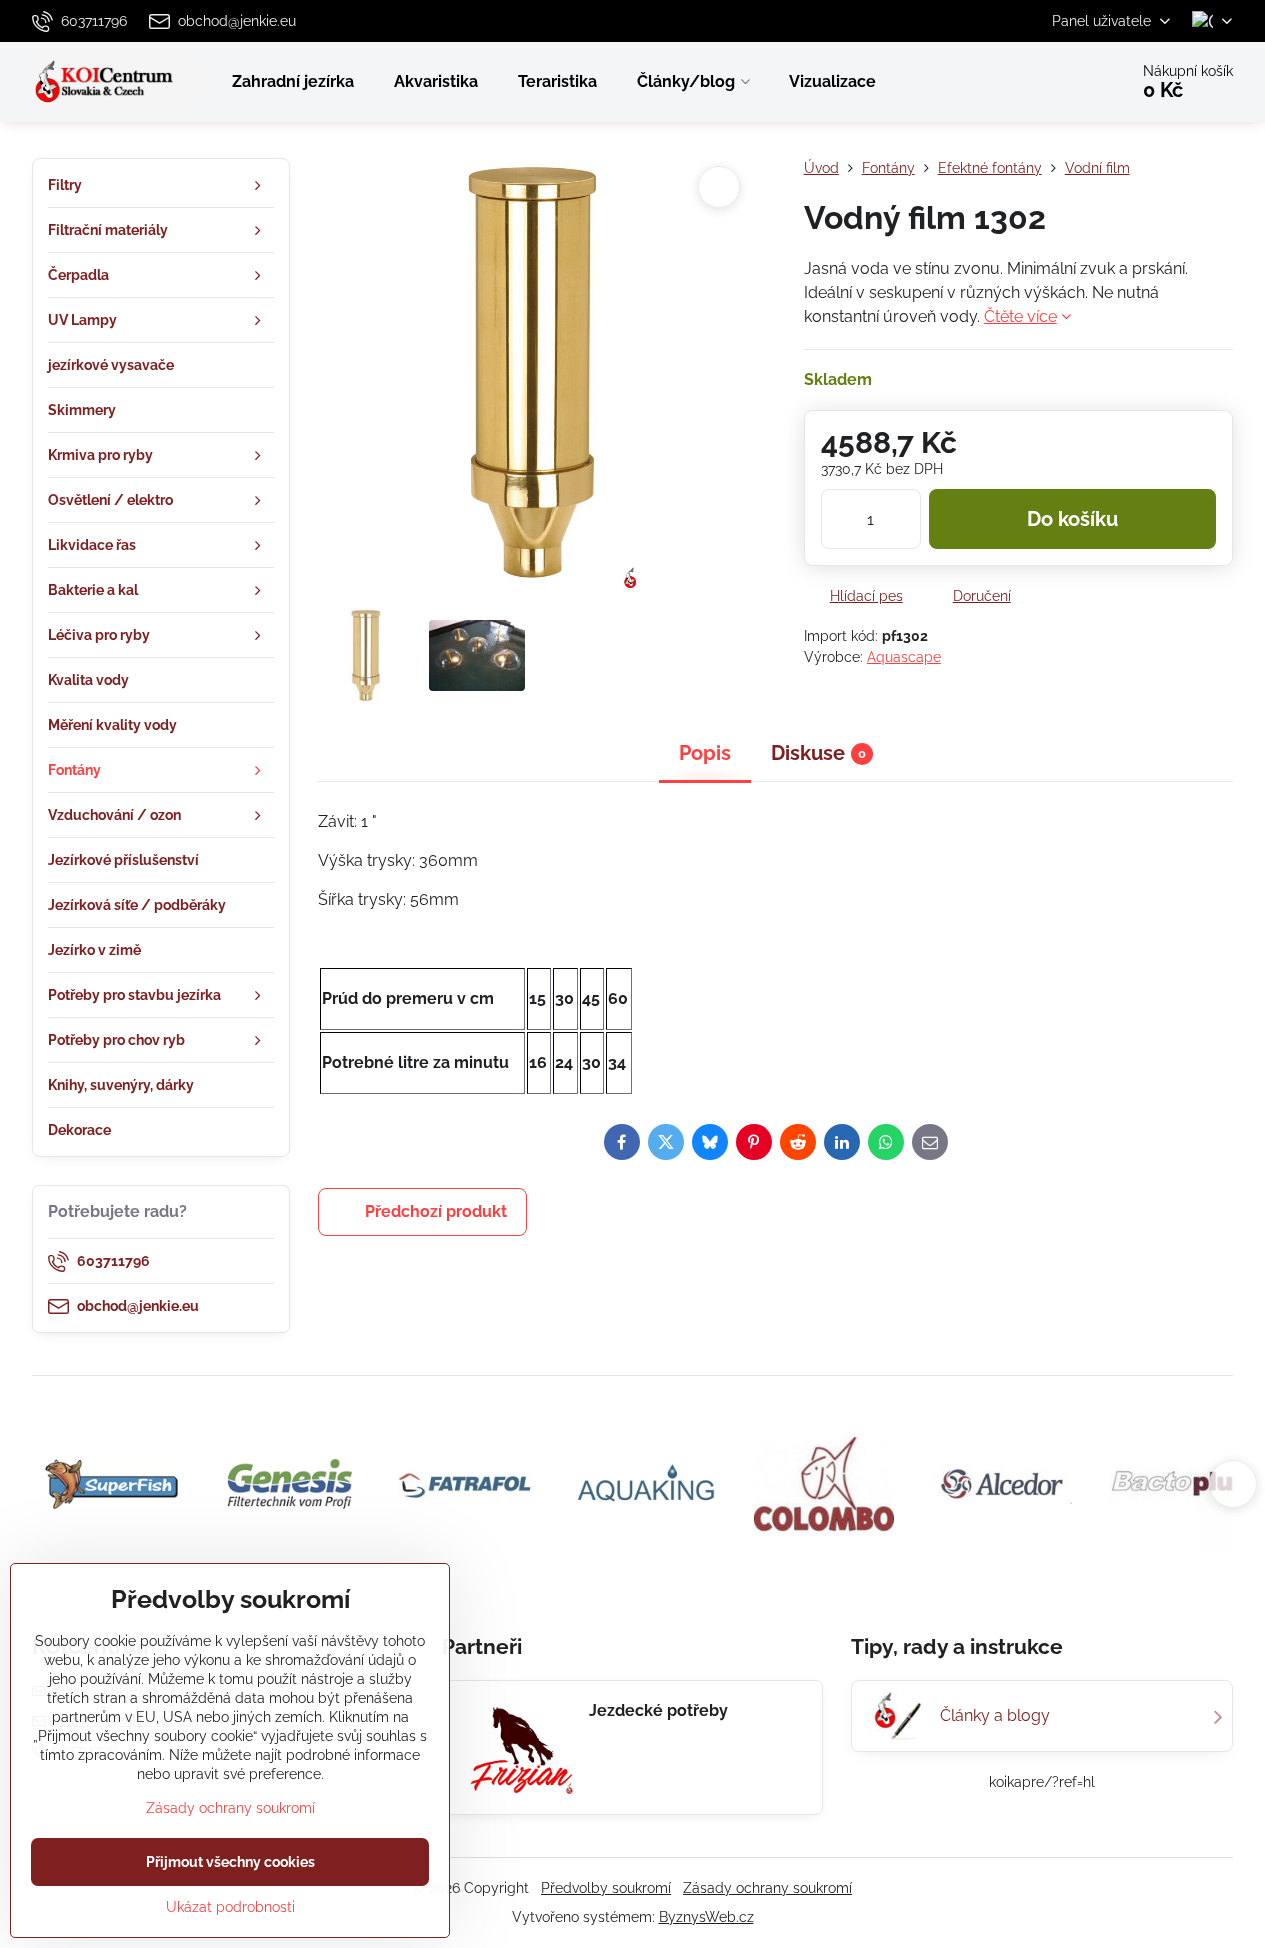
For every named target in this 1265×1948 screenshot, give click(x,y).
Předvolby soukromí (606, 1888)
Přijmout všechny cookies (230, 1862)
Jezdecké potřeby (658, 1710)
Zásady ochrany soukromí (767, 1888)
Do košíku (1072, 519)
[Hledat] (1056, 82)
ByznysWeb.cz (706, 1917)
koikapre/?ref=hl (1042, 1782)
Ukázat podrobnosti (230, 1907)
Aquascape (904, 657)
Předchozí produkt (436, 1211)
